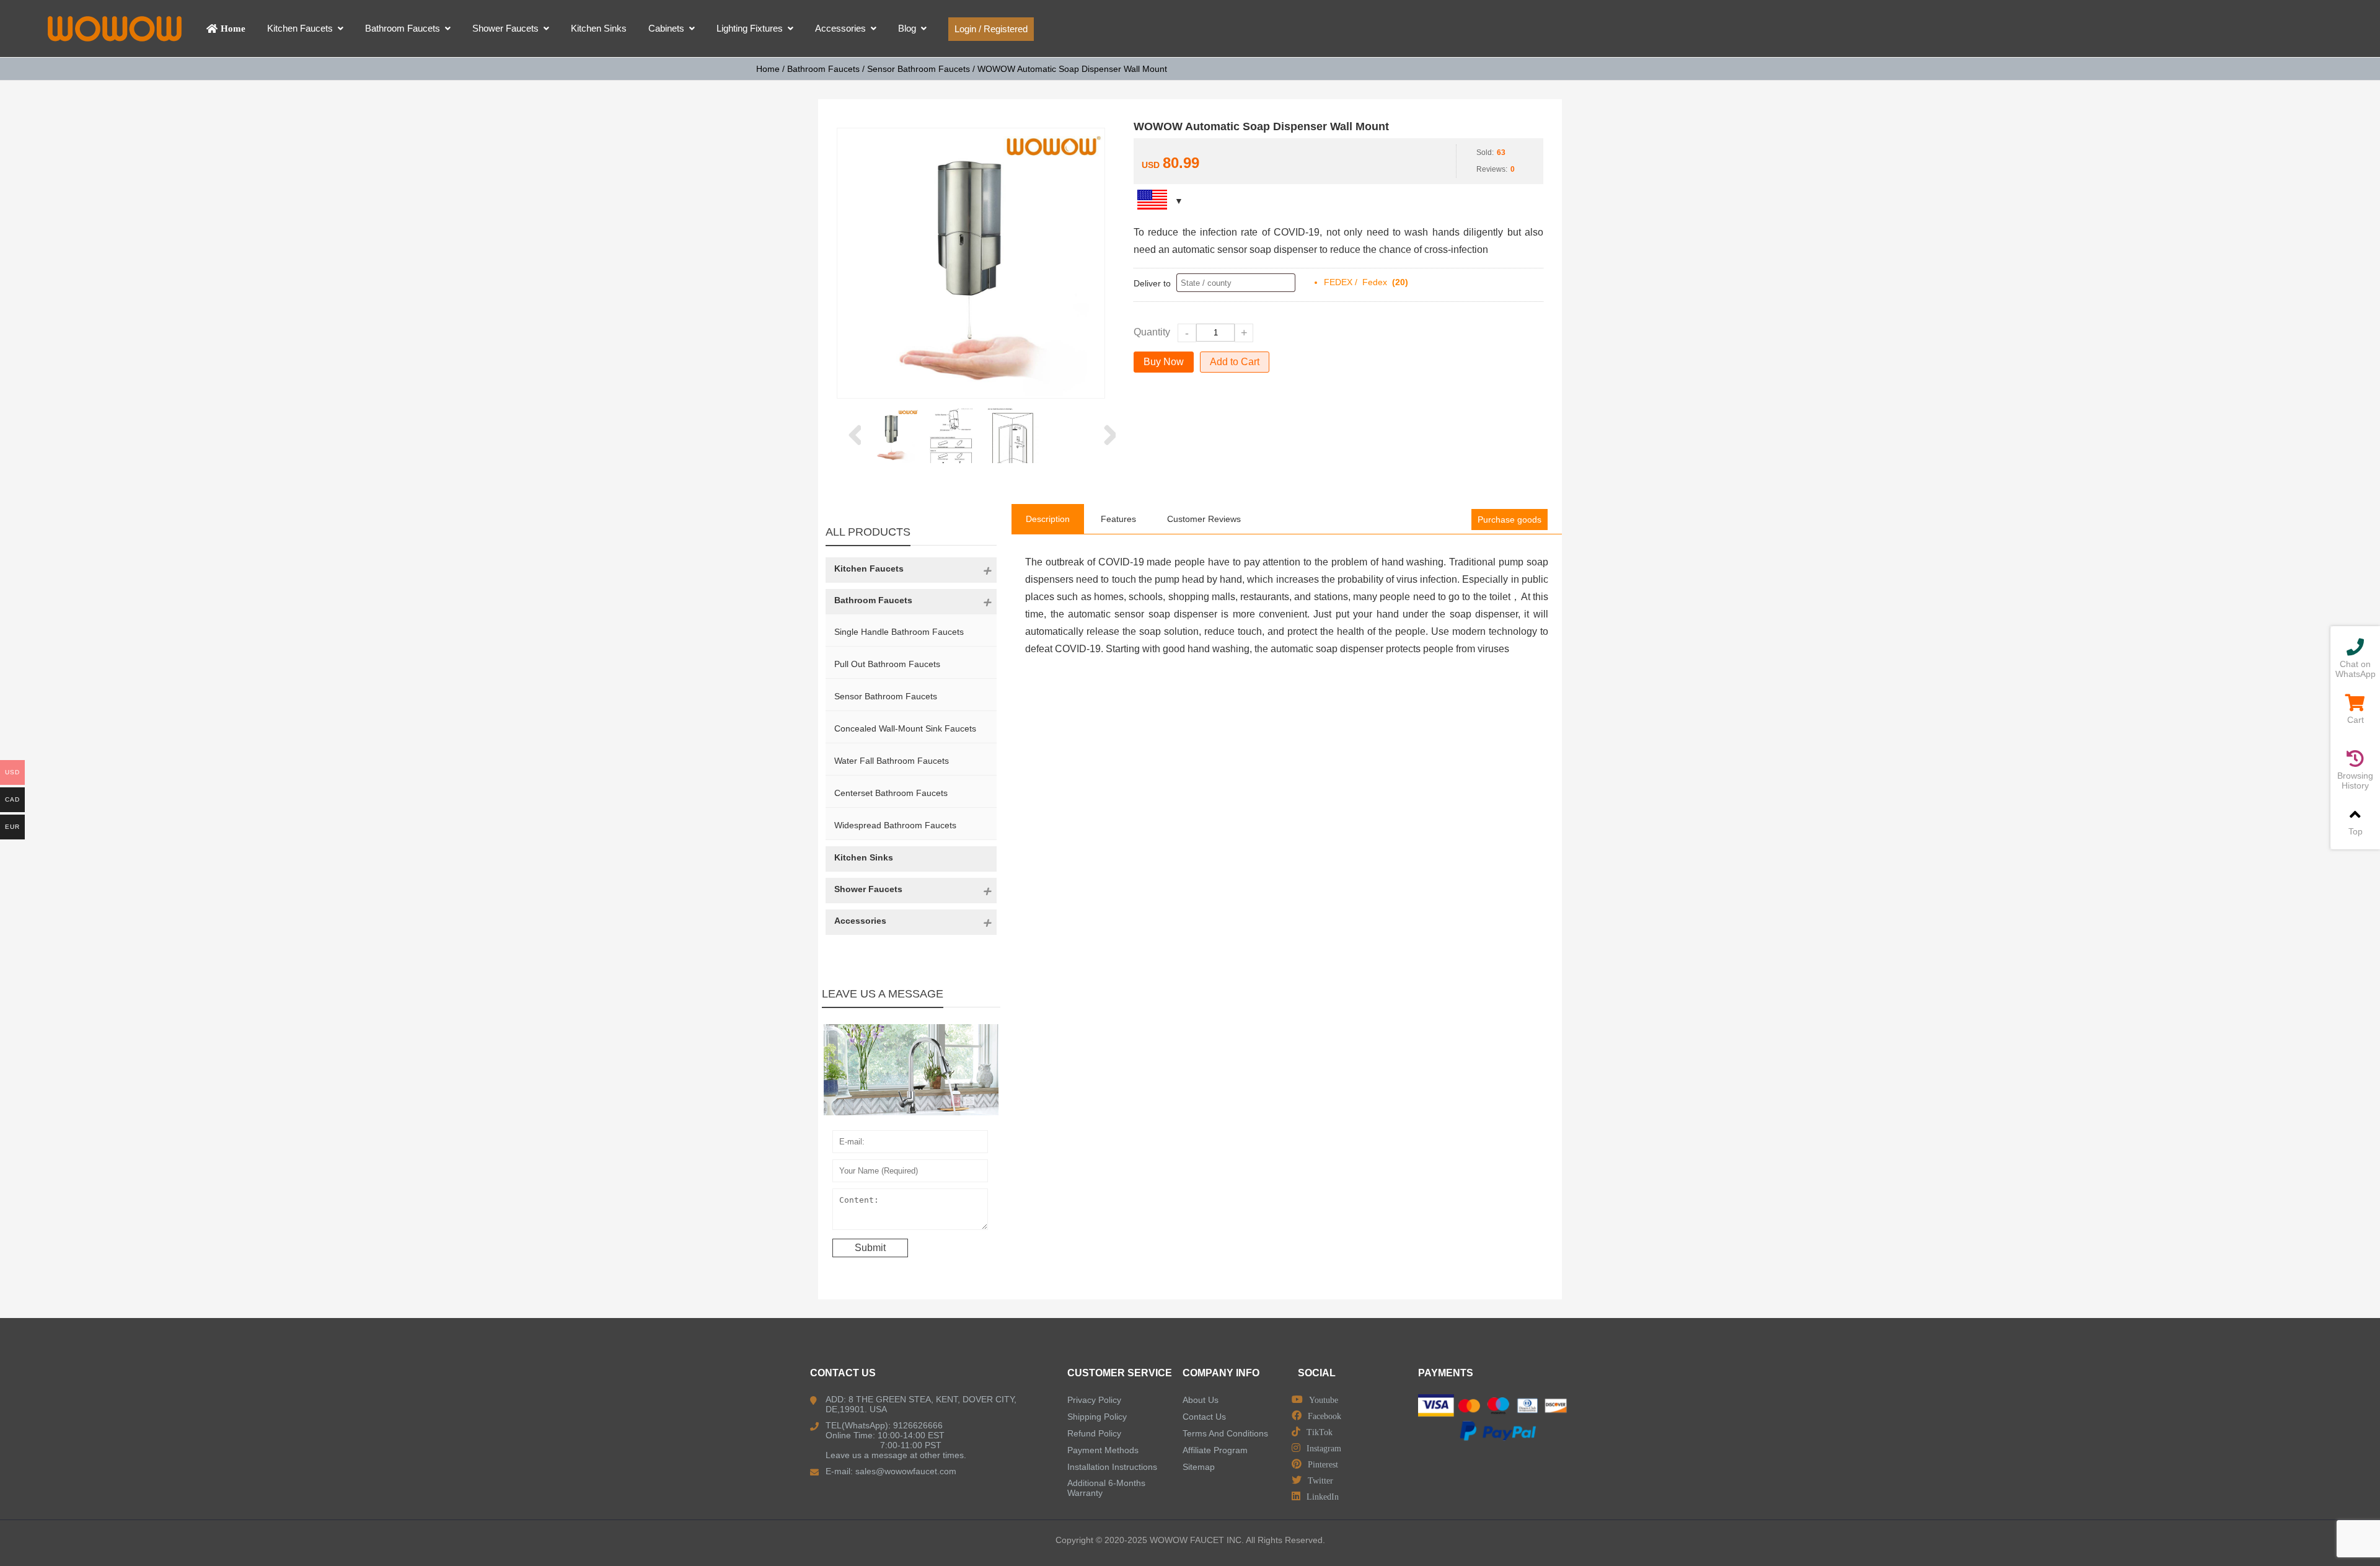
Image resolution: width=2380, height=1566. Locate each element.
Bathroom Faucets (823, 69)
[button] (854, 436)
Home (768, 69)
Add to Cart (1235, 362)
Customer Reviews (1204, 519)
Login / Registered (991, 29)
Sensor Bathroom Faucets (919, 69)
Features (1118, 519)
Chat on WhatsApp (2356, 669)
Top (2356, 831)
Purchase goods (1510, 520)
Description (1048, 519)
